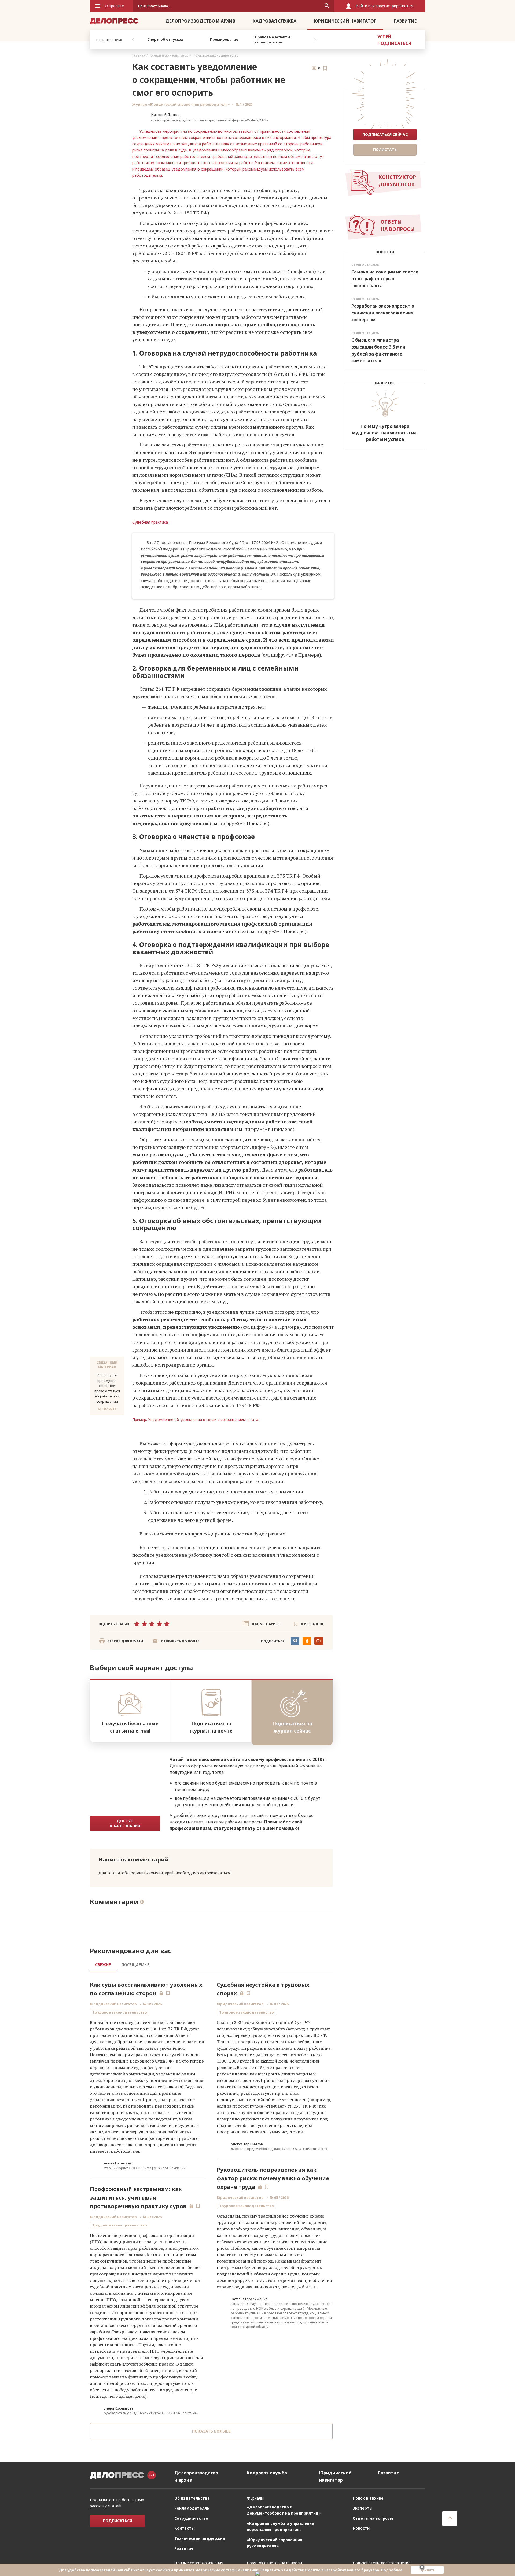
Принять (427, 2570)
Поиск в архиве (368, 2506)
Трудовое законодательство (216, 55)
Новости (361, 2536)
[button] (176, 1641)
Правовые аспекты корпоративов (273, 40)
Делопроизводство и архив (200, 21)
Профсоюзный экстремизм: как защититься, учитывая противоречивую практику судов (138, 2198)
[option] (165, 40)
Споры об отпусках (165, 39)
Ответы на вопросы (373, 2526)
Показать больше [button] (211, 2431)
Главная (139, 55)
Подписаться (117, 2529)
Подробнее (392, 2570)
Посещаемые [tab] (136, 1965)
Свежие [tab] (103, 1965)
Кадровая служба (275, 21)
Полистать (385, 149)
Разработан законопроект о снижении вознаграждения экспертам (383, 313)
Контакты (185, 2536)
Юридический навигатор (345, 21)
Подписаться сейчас (385, 134)
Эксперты (363, 2516)
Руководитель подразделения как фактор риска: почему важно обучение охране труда (273, 2178)
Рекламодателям (192, 2516)
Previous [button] (133, 40)
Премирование (224, 39)
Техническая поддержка (200, 2546)
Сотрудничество (191, 2526)
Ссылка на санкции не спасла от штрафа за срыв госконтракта (385, 279)
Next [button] (315, 40)
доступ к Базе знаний (125, 1823)
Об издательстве (192, 2506)
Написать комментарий (133, 1859)
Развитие (405, 21)
